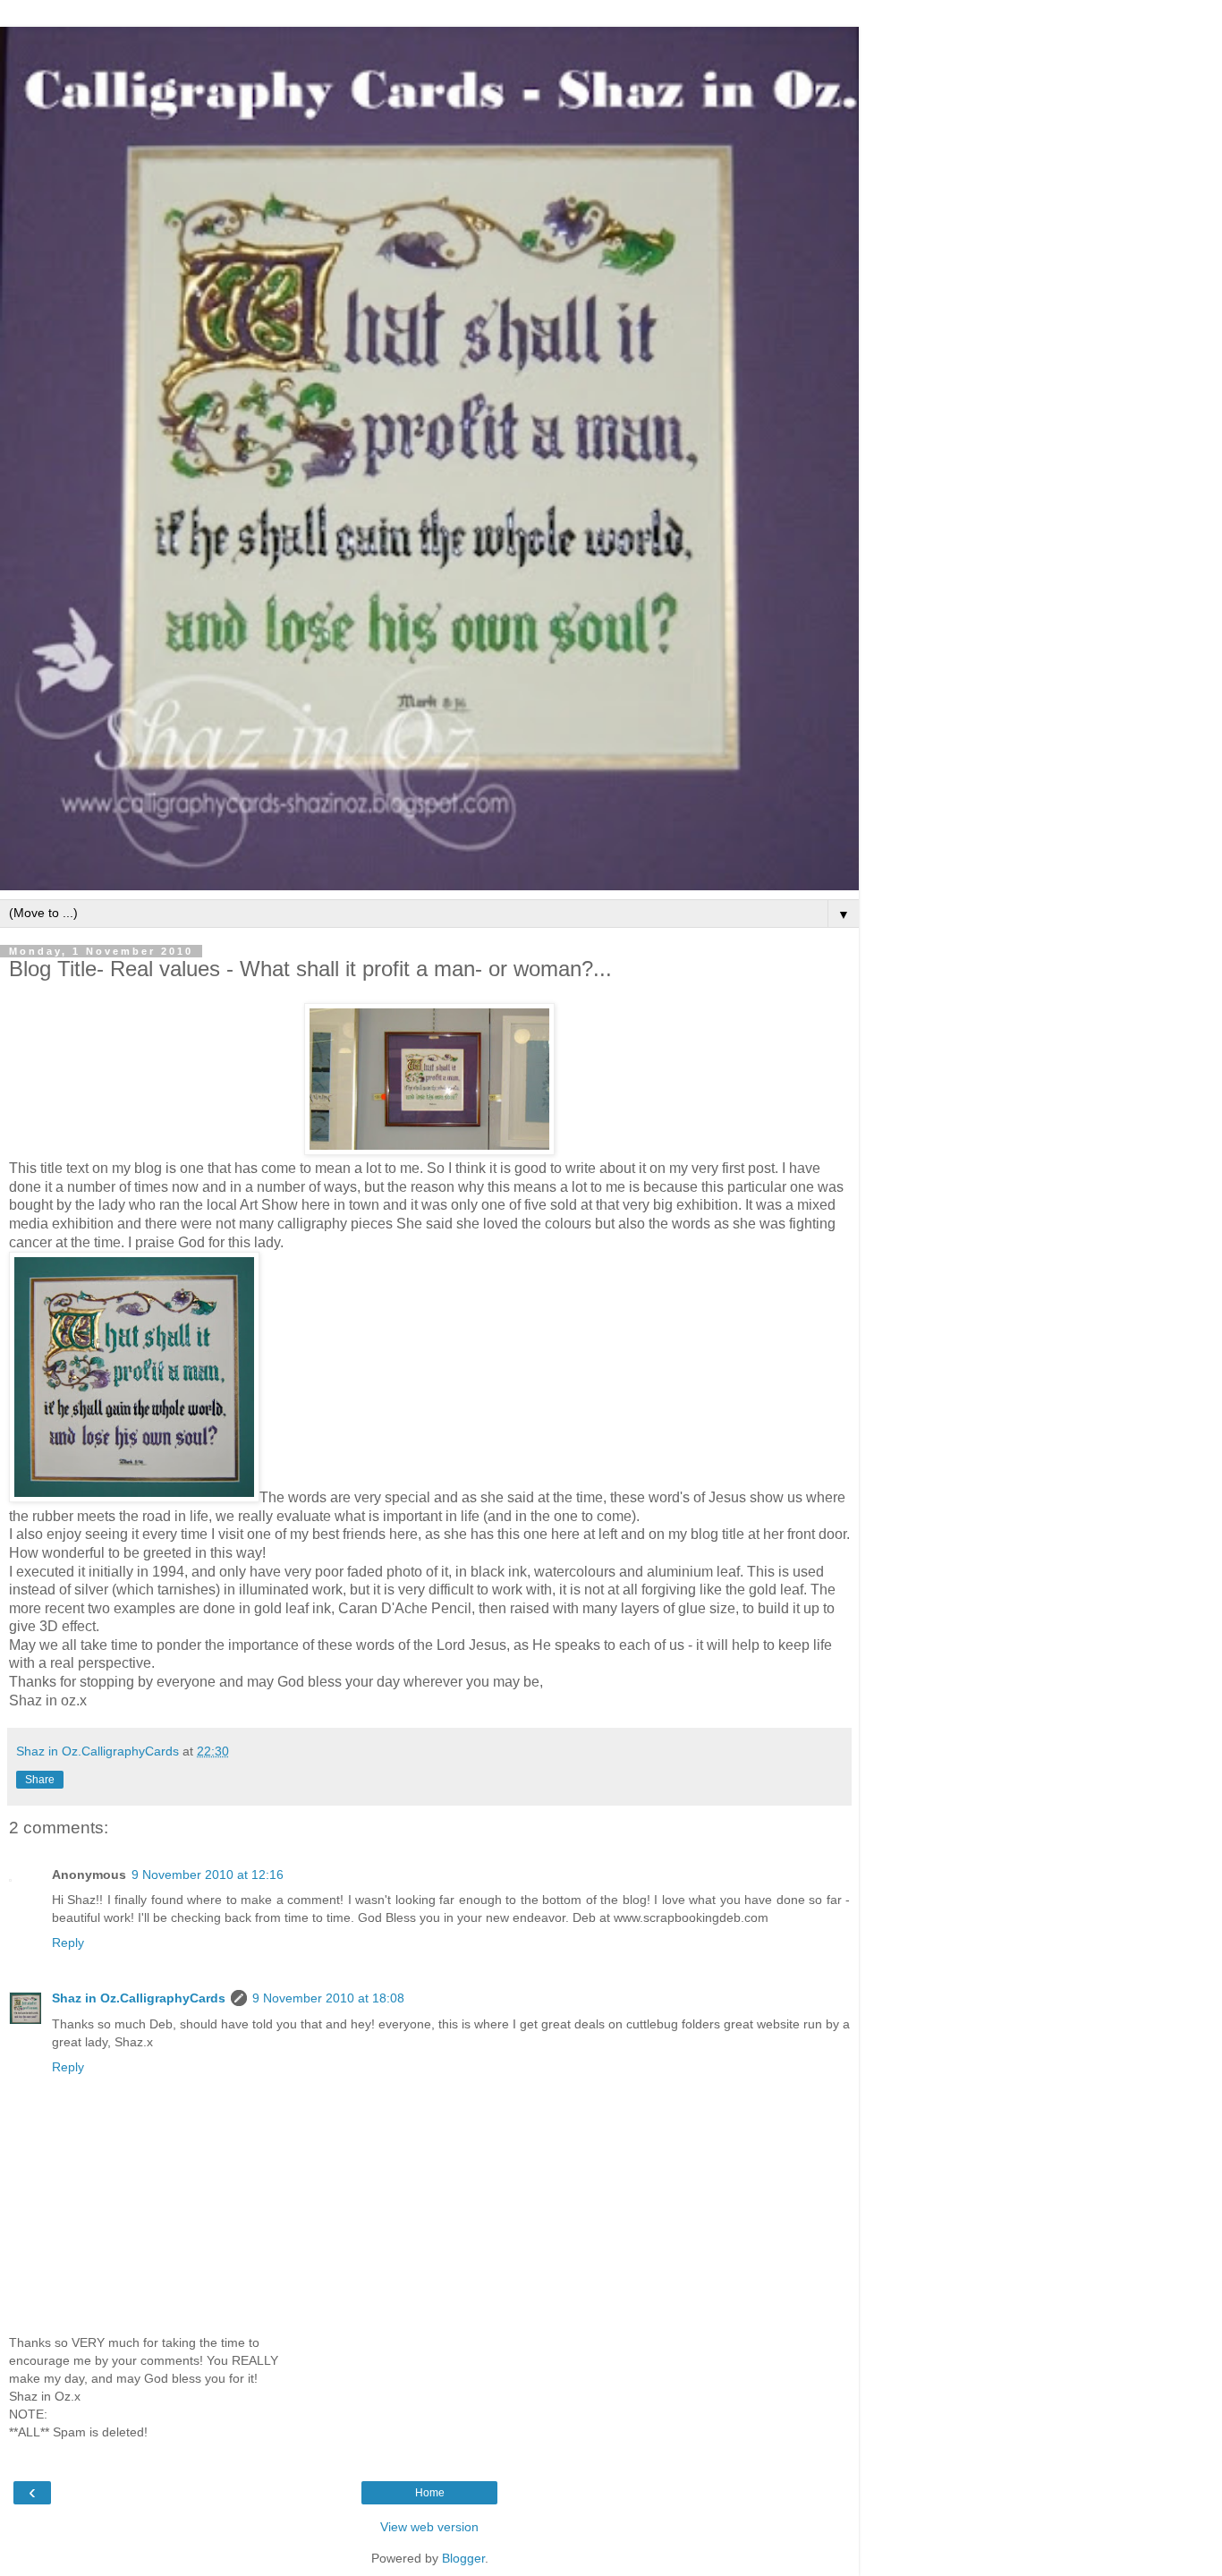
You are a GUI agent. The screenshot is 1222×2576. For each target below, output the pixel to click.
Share (40, 1780)
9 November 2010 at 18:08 (328, 1998)
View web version (429, 2527)
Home (430, 2493)
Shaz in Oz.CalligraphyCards (139, 1998)
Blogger (463, 2558)
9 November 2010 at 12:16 (208, 1875)
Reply (68, 1943)
